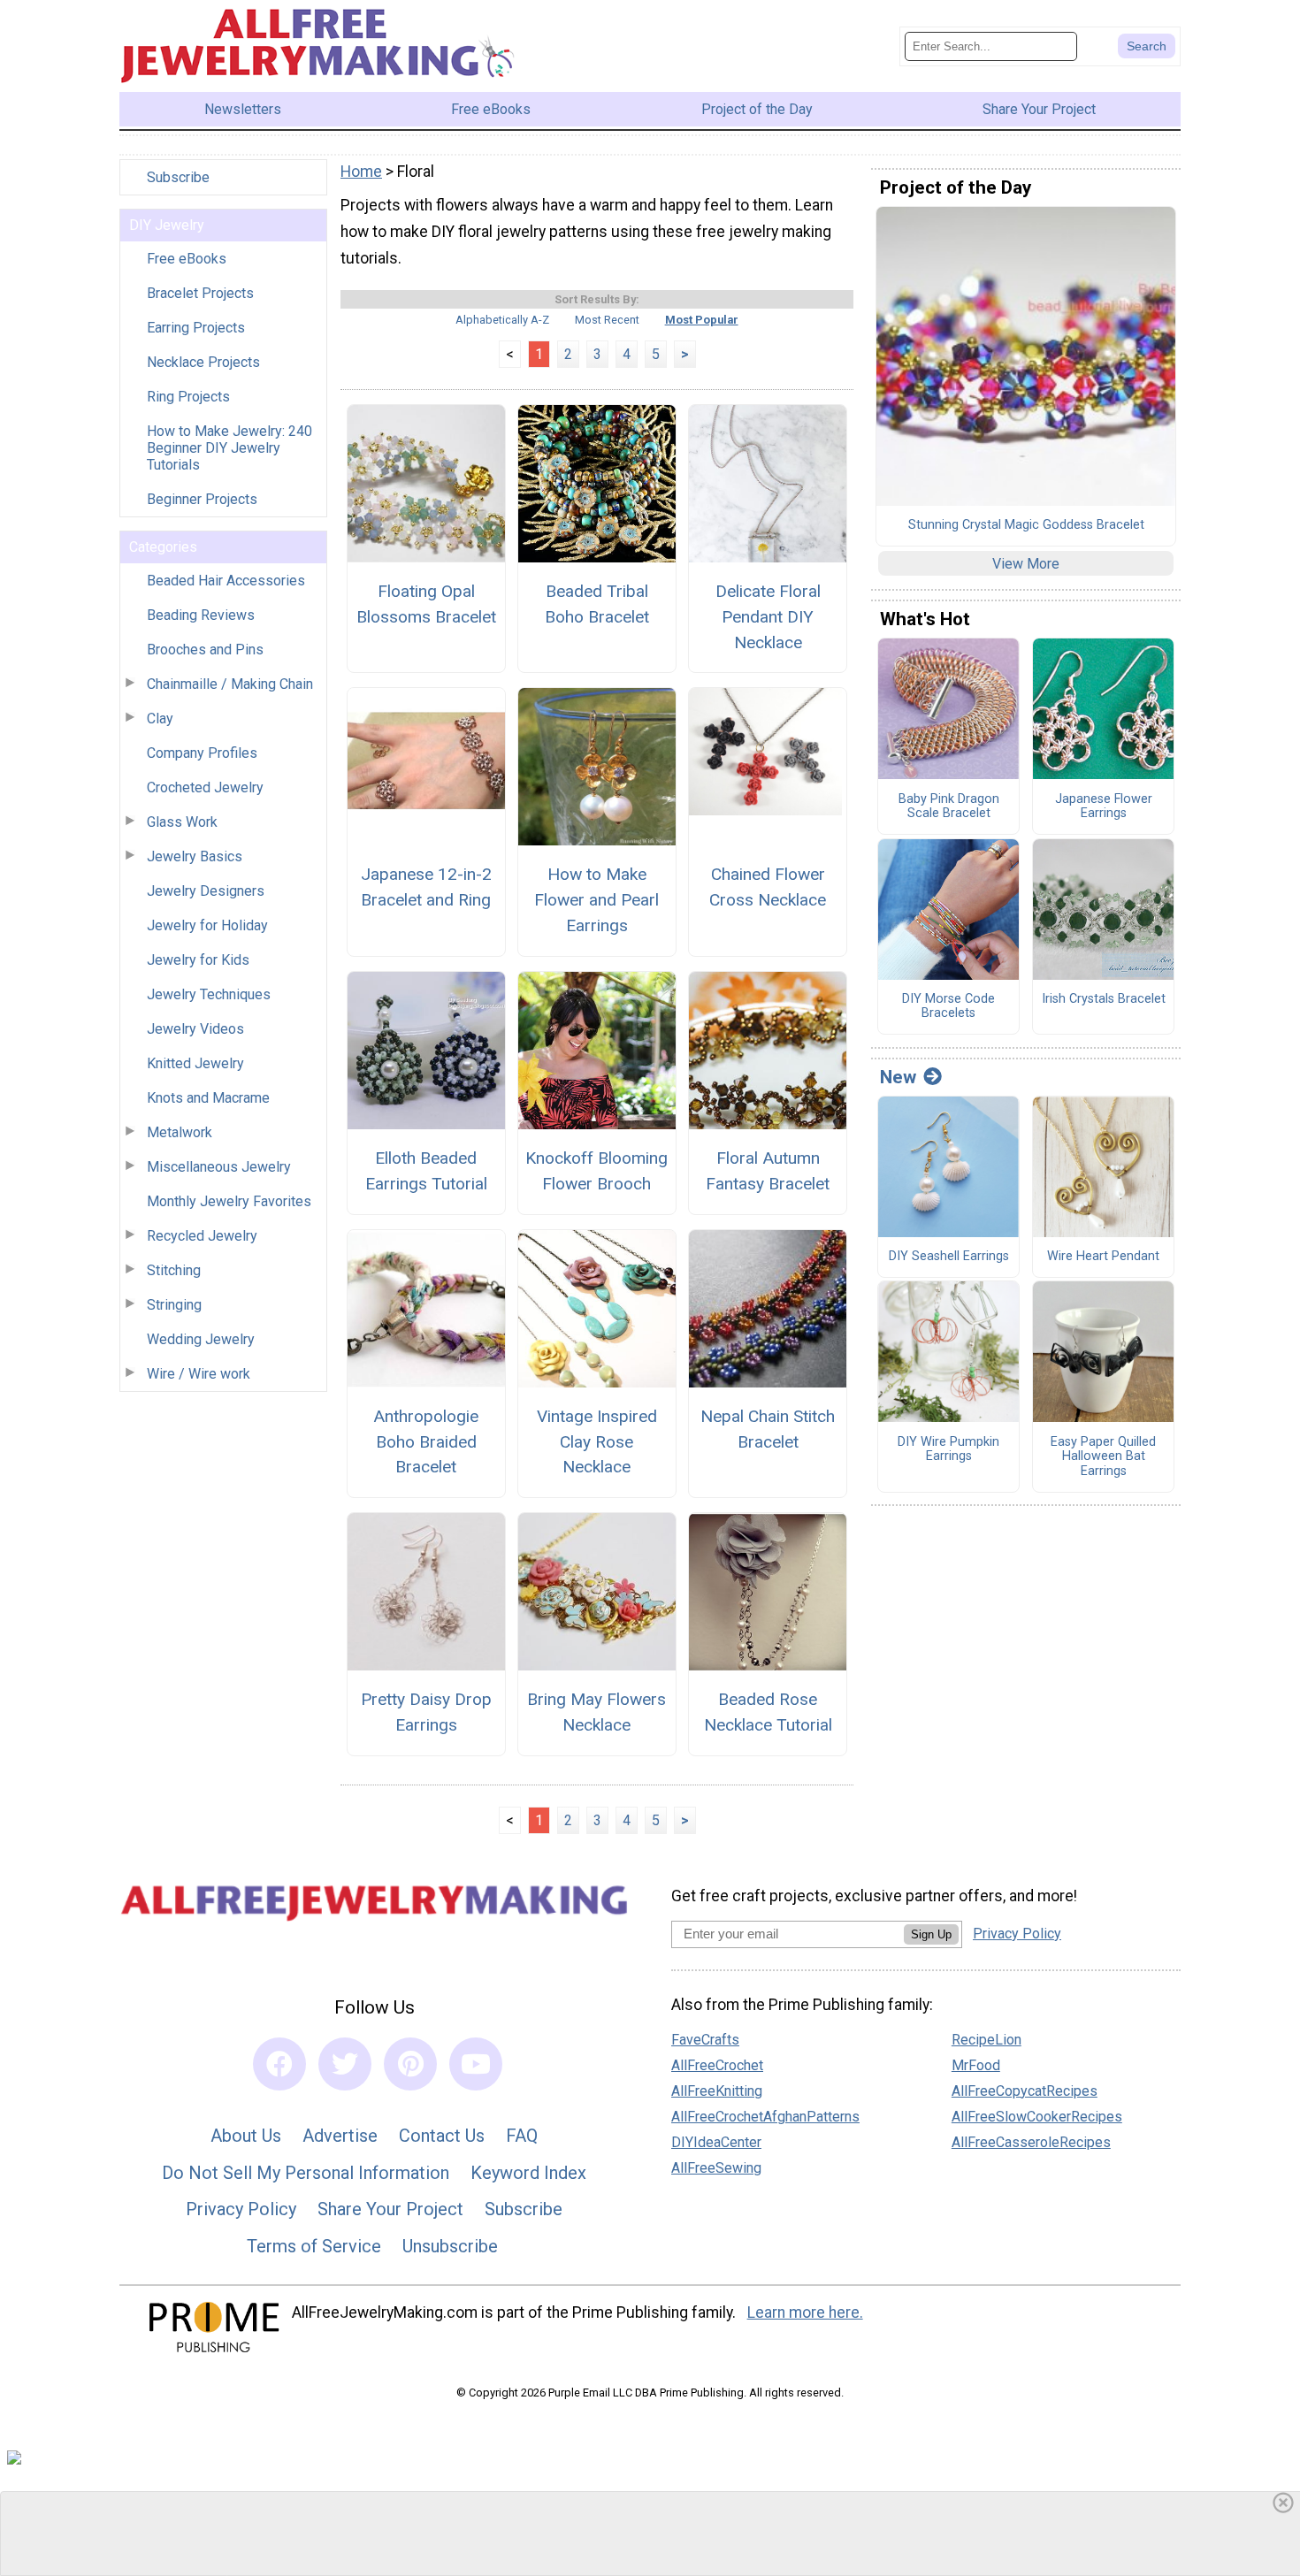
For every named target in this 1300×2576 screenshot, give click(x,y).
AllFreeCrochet (717, 2065)
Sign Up (931, 1934)
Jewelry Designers (206, 891)
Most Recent (607, 320)
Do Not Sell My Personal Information (306, 2173)
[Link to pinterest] (410, 2064)
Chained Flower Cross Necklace (768, 887)
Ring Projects (188, 397)
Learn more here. (805, 2312)
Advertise (340, 2136)
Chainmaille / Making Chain (230, 684)
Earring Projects (196, 328)
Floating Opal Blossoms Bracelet (426, 604)
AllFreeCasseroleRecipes (1031, 2142)
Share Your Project (390, 2209)
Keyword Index (528, 2173)
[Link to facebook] (279, 2064)
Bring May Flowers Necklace (596, 1712)
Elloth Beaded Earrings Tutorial (426, 1171)
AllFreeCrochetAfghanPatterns (765, 2117)
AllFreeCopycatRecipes (1025, 2091)
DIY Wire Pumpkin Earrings (948, 1450)
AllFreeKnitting (717, 2091)
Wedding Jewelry (201, 1339)
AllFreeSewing (716, 2168)
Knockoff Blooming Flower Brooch (596, 1171)
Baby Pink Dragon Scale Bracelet (949, 807)
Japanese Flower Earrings (1104, 807)
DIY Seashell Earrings (949, 1257)
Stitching (174, 1270)
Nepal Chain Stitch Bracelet (768, 1429)
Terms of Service (314, 2246)
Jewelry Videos (195, 1029)
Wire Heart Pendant (1103, 1257)
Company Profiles (202, 753)
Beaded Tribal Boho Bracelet (597, 604)
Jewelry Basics (195, 856)
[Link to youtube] (476, 2064)
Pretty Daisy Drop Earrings (426, 1712)
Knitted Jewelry (195, 1063)
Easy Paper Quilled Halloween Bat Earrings (1103, 1457)
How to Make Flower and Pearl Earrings (596, 900)
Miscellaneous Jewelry (219, 1167)
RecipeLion (986, 2040)
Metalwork (180, 1132)
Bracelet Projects (200, 293)
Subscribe (178, 177)
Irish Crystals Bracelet (1104, 999)
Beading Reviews (201, 615)
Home (361, 172)
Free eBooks (187, 259)
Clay (160, 719)
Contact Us (442, 2136)
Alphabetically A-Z (502, 320)
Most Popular (702, 320)
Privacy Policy (241, 2209)
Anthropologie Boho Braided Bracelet (426, 1442)
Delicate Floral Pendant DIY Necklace (768, 617)
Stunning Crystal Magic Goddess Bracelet (1026, 525)
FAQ (522, 2136)
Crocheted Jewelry (205, 787)
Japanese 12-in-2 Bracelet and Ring (426, 887)
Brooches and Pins (205, 650)
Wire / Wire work (199, 1374)
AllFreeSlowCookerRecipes (1037, 2117)
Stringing (174, 1305)
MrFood (976, 2065)
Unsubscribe (450, 2246)
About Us (246, 2136)
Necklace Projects (203, 362)
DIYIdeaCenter (716, 2142)
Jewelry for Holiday (207, 925)
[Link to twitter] (345, 2064)
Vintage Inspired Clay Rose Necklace (597, 1442)
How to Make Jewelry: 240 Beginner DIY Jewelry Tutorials (229, 448)
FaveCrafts (705, 2040)
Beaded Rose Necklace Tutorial (768, 1712)
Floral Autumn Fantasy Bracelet (768, 1171)
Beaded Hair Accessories (226, 581)
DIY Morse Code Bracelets (948, 1007)
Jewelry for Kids (198, 960)
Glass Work (182, 822)
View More (1026, 564)
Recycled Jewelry (202, 1236)
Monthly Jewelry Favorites (229, 1201)
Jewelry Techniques (209, 994)
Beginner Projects (202, 499)
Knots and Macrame (208, 1098)
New (898, 1077)
